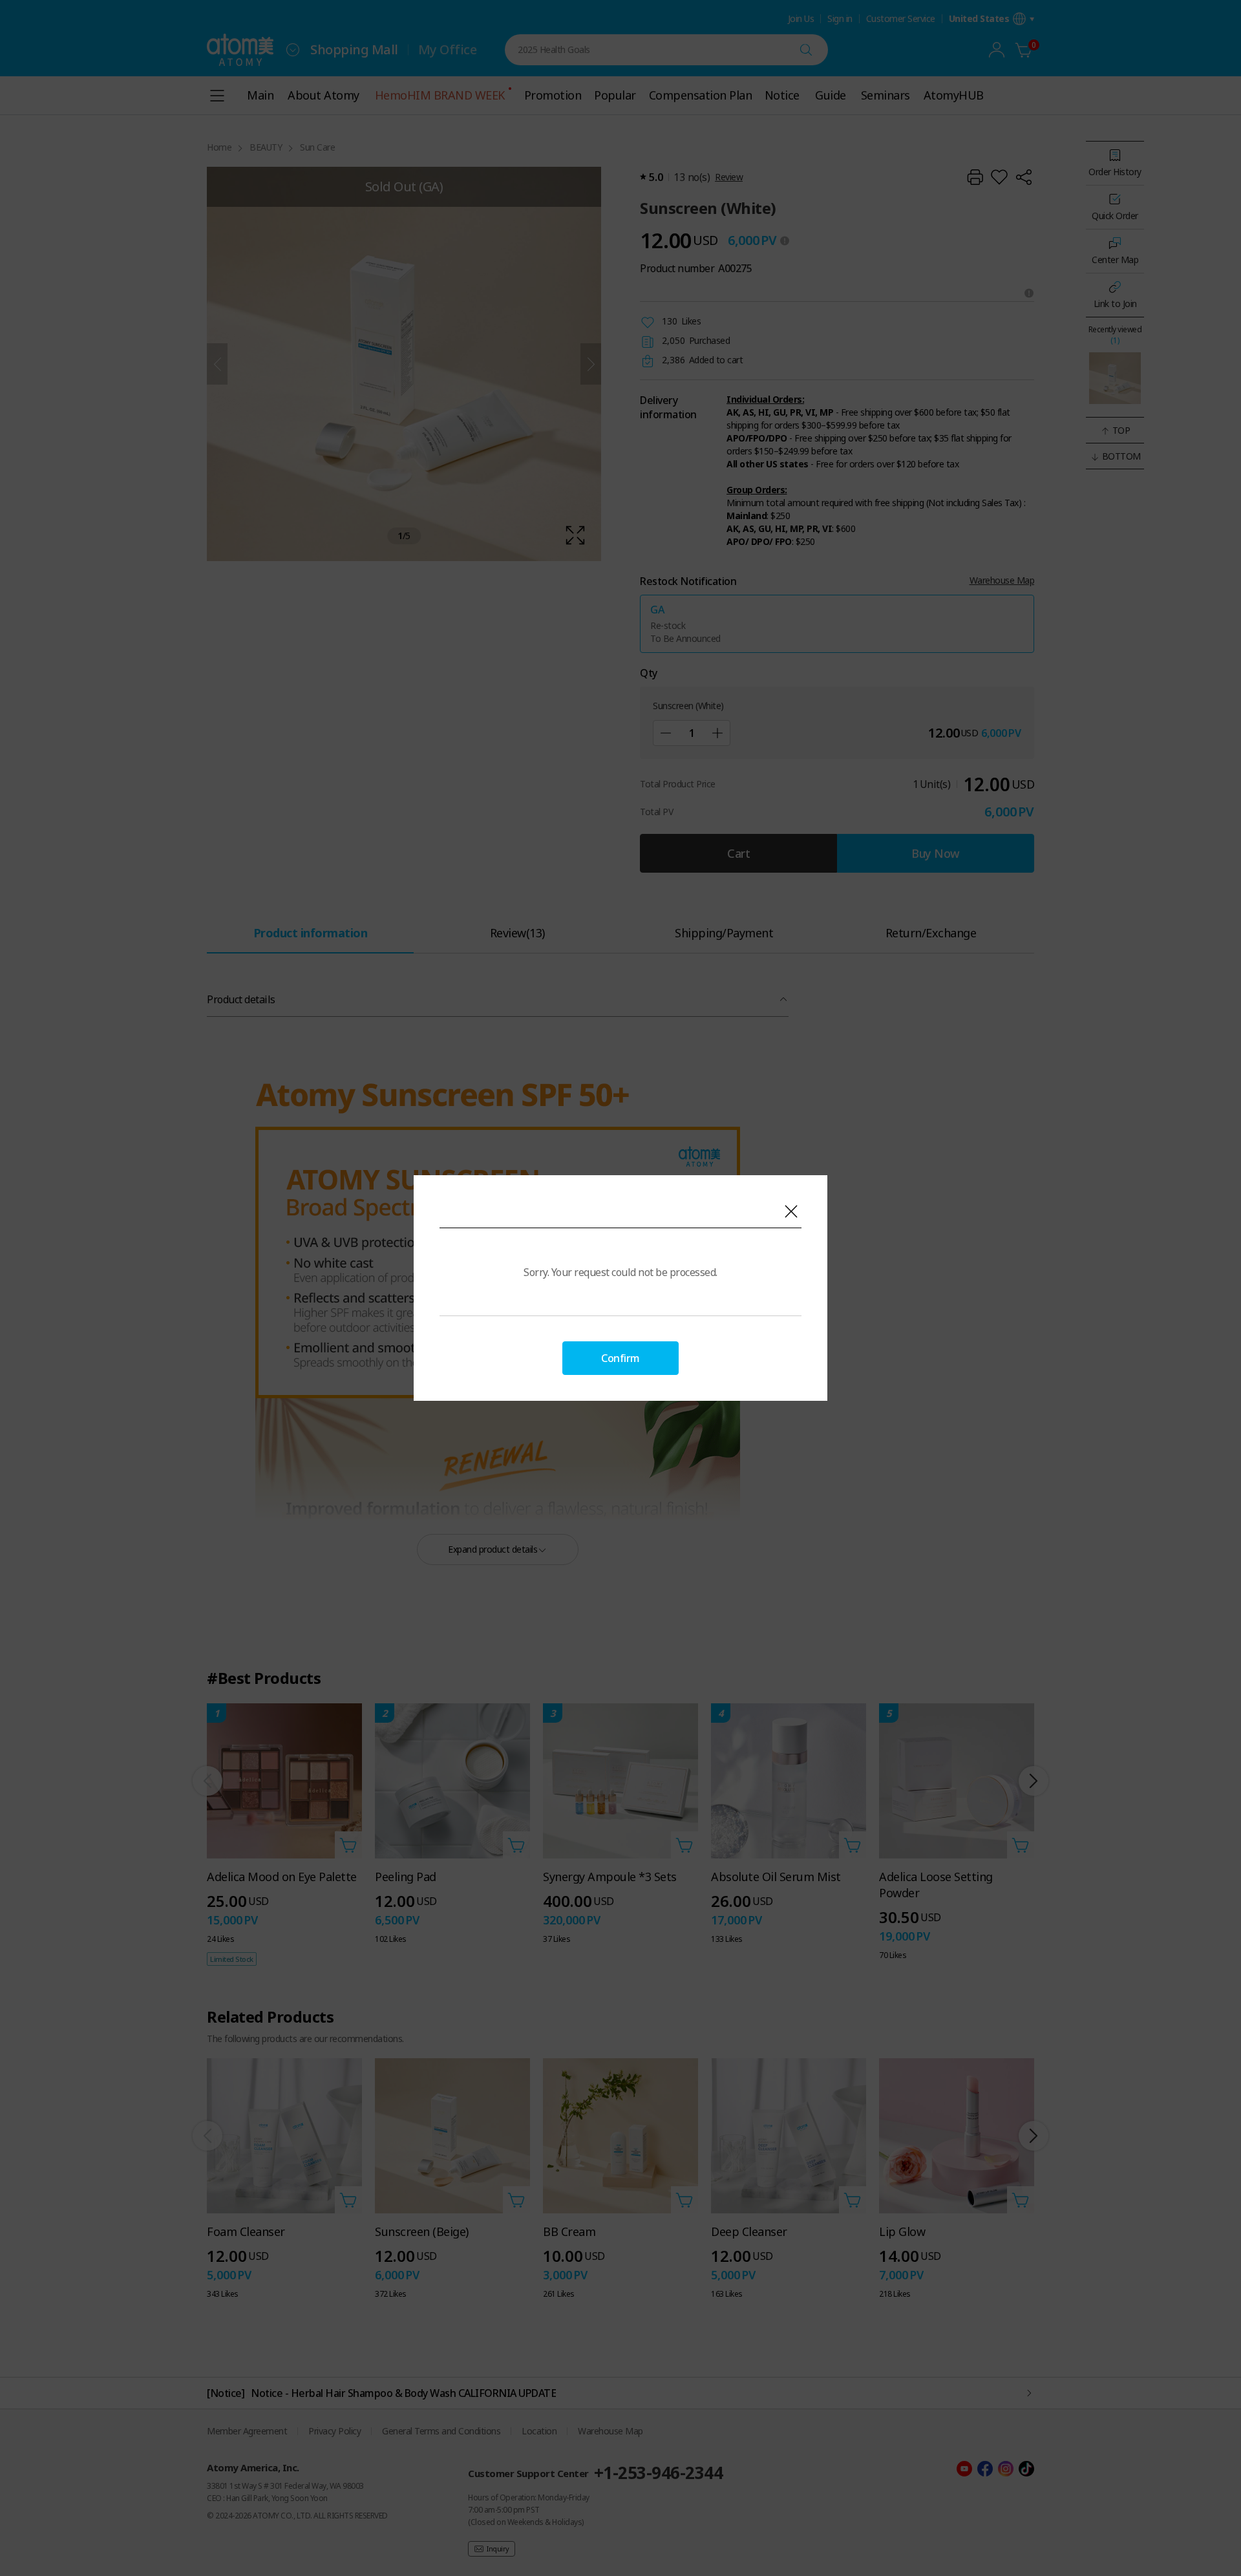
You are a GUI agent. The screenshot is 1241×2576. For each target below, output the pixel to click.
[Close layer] (791, 1211)
